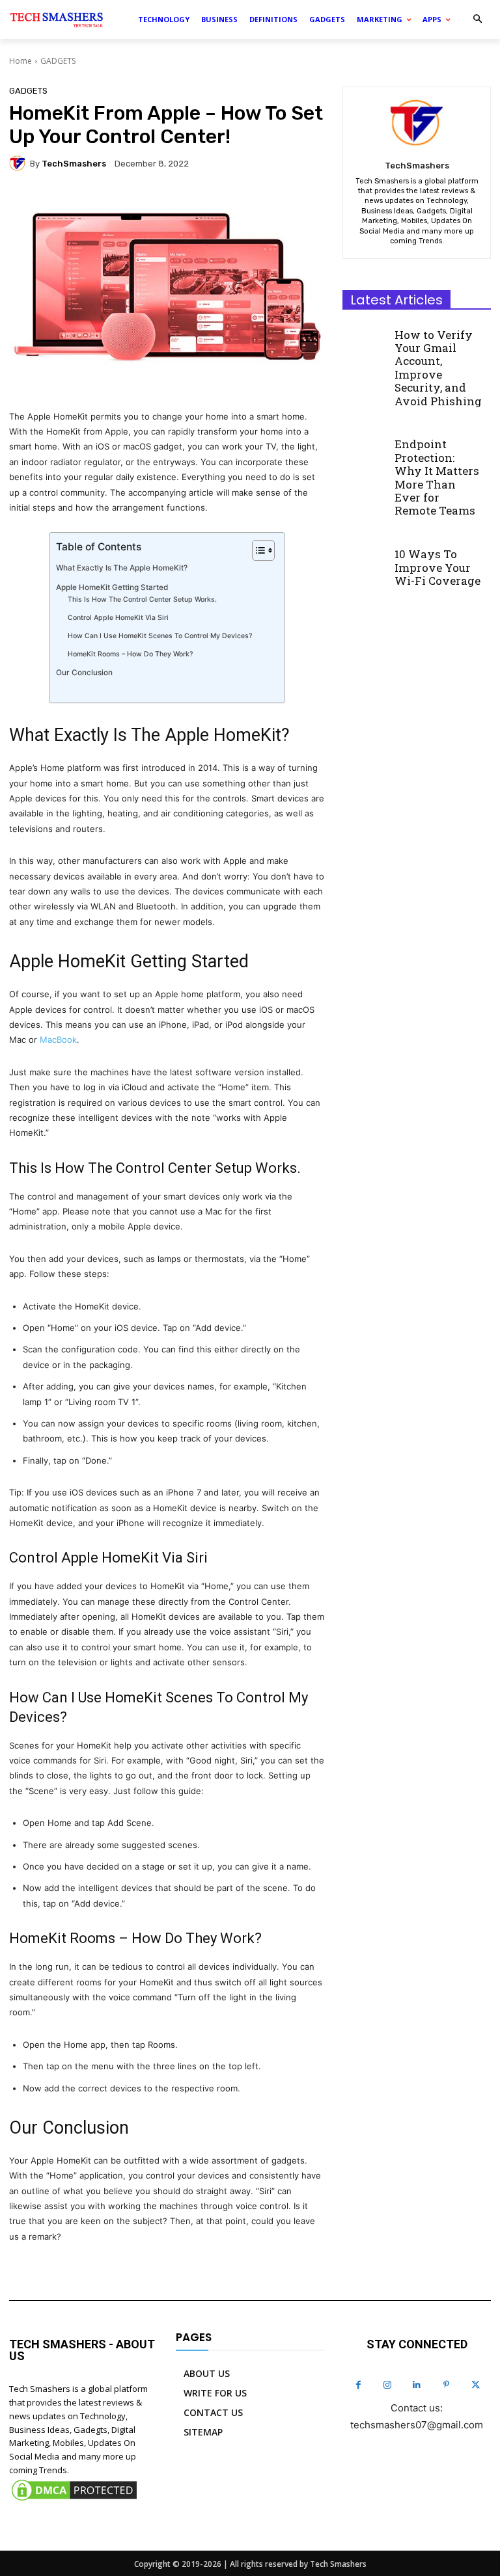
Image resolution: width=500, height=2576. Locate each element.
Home (21, 61)
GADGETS (58, 61)
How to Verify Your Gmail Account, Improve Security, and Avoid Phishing (438, 368)
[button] (478, 20)
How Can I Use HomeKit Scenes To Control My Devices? (160, 636)
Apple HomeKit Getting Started (112, 587)
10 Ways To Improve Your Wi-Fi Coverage (437, 567)
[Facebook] (358, 2385)
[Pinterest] (446, 2385)
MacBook (58, 1040)
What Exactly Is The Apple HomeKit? (122, 568)
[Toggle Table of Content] (257, 550)
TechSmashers (74, 164)
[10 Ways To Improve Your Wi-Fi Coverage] (365, 561)
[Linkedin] (417, 2385)
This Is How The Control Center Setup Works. (142, 599)
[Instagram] (388, 2385)
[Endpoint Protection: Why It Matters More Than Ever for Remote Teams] (365, 451)
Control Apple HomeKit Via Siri (118, 618)
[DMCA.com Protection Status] (74, 2500)
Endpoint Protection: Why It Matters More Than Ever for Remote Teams (437, 477)
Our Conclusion (84, 673)
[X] (476, 2385)
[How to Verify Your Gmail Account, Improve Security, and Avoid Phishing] (365, 341)
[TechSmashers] (20, 163)
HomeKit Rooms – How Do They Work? (131, 654)
